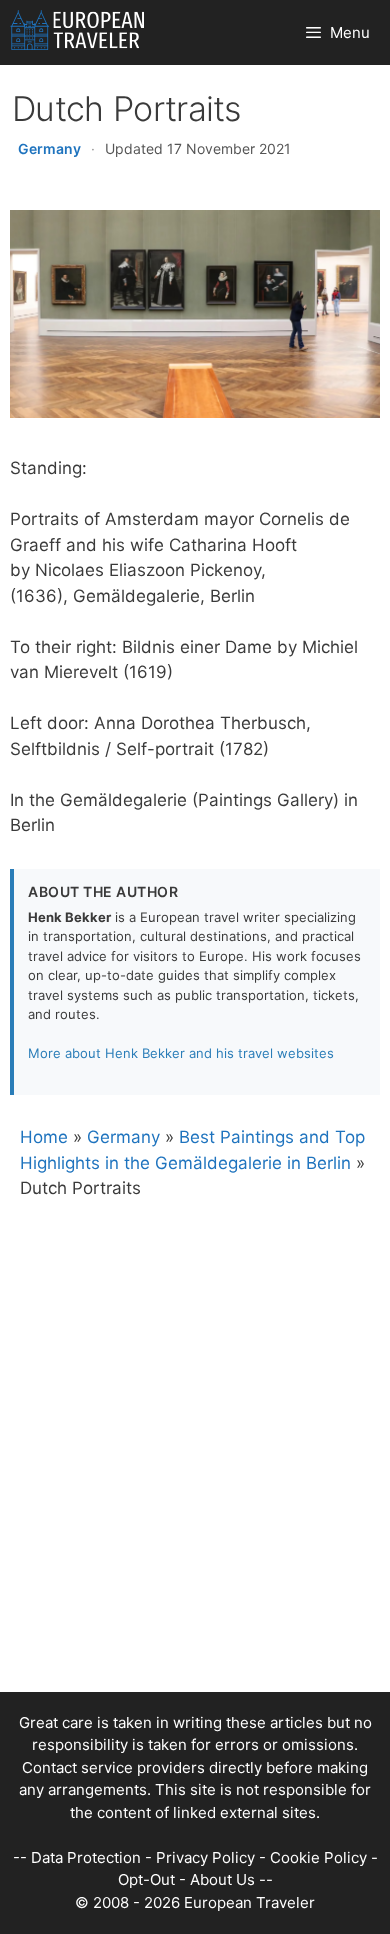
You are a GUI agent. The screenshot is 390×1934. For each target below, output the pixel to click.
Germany (49, 148)
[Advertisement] (195, 1497)
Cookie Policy (318, 1857)
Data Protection (86, 1857)
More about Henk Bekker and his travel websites (181, 1053)
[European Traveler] (77, 32)
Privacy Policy (205, 1857)
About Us (222, 1879)
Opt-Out (146, 1879)
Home (44, 1137)
